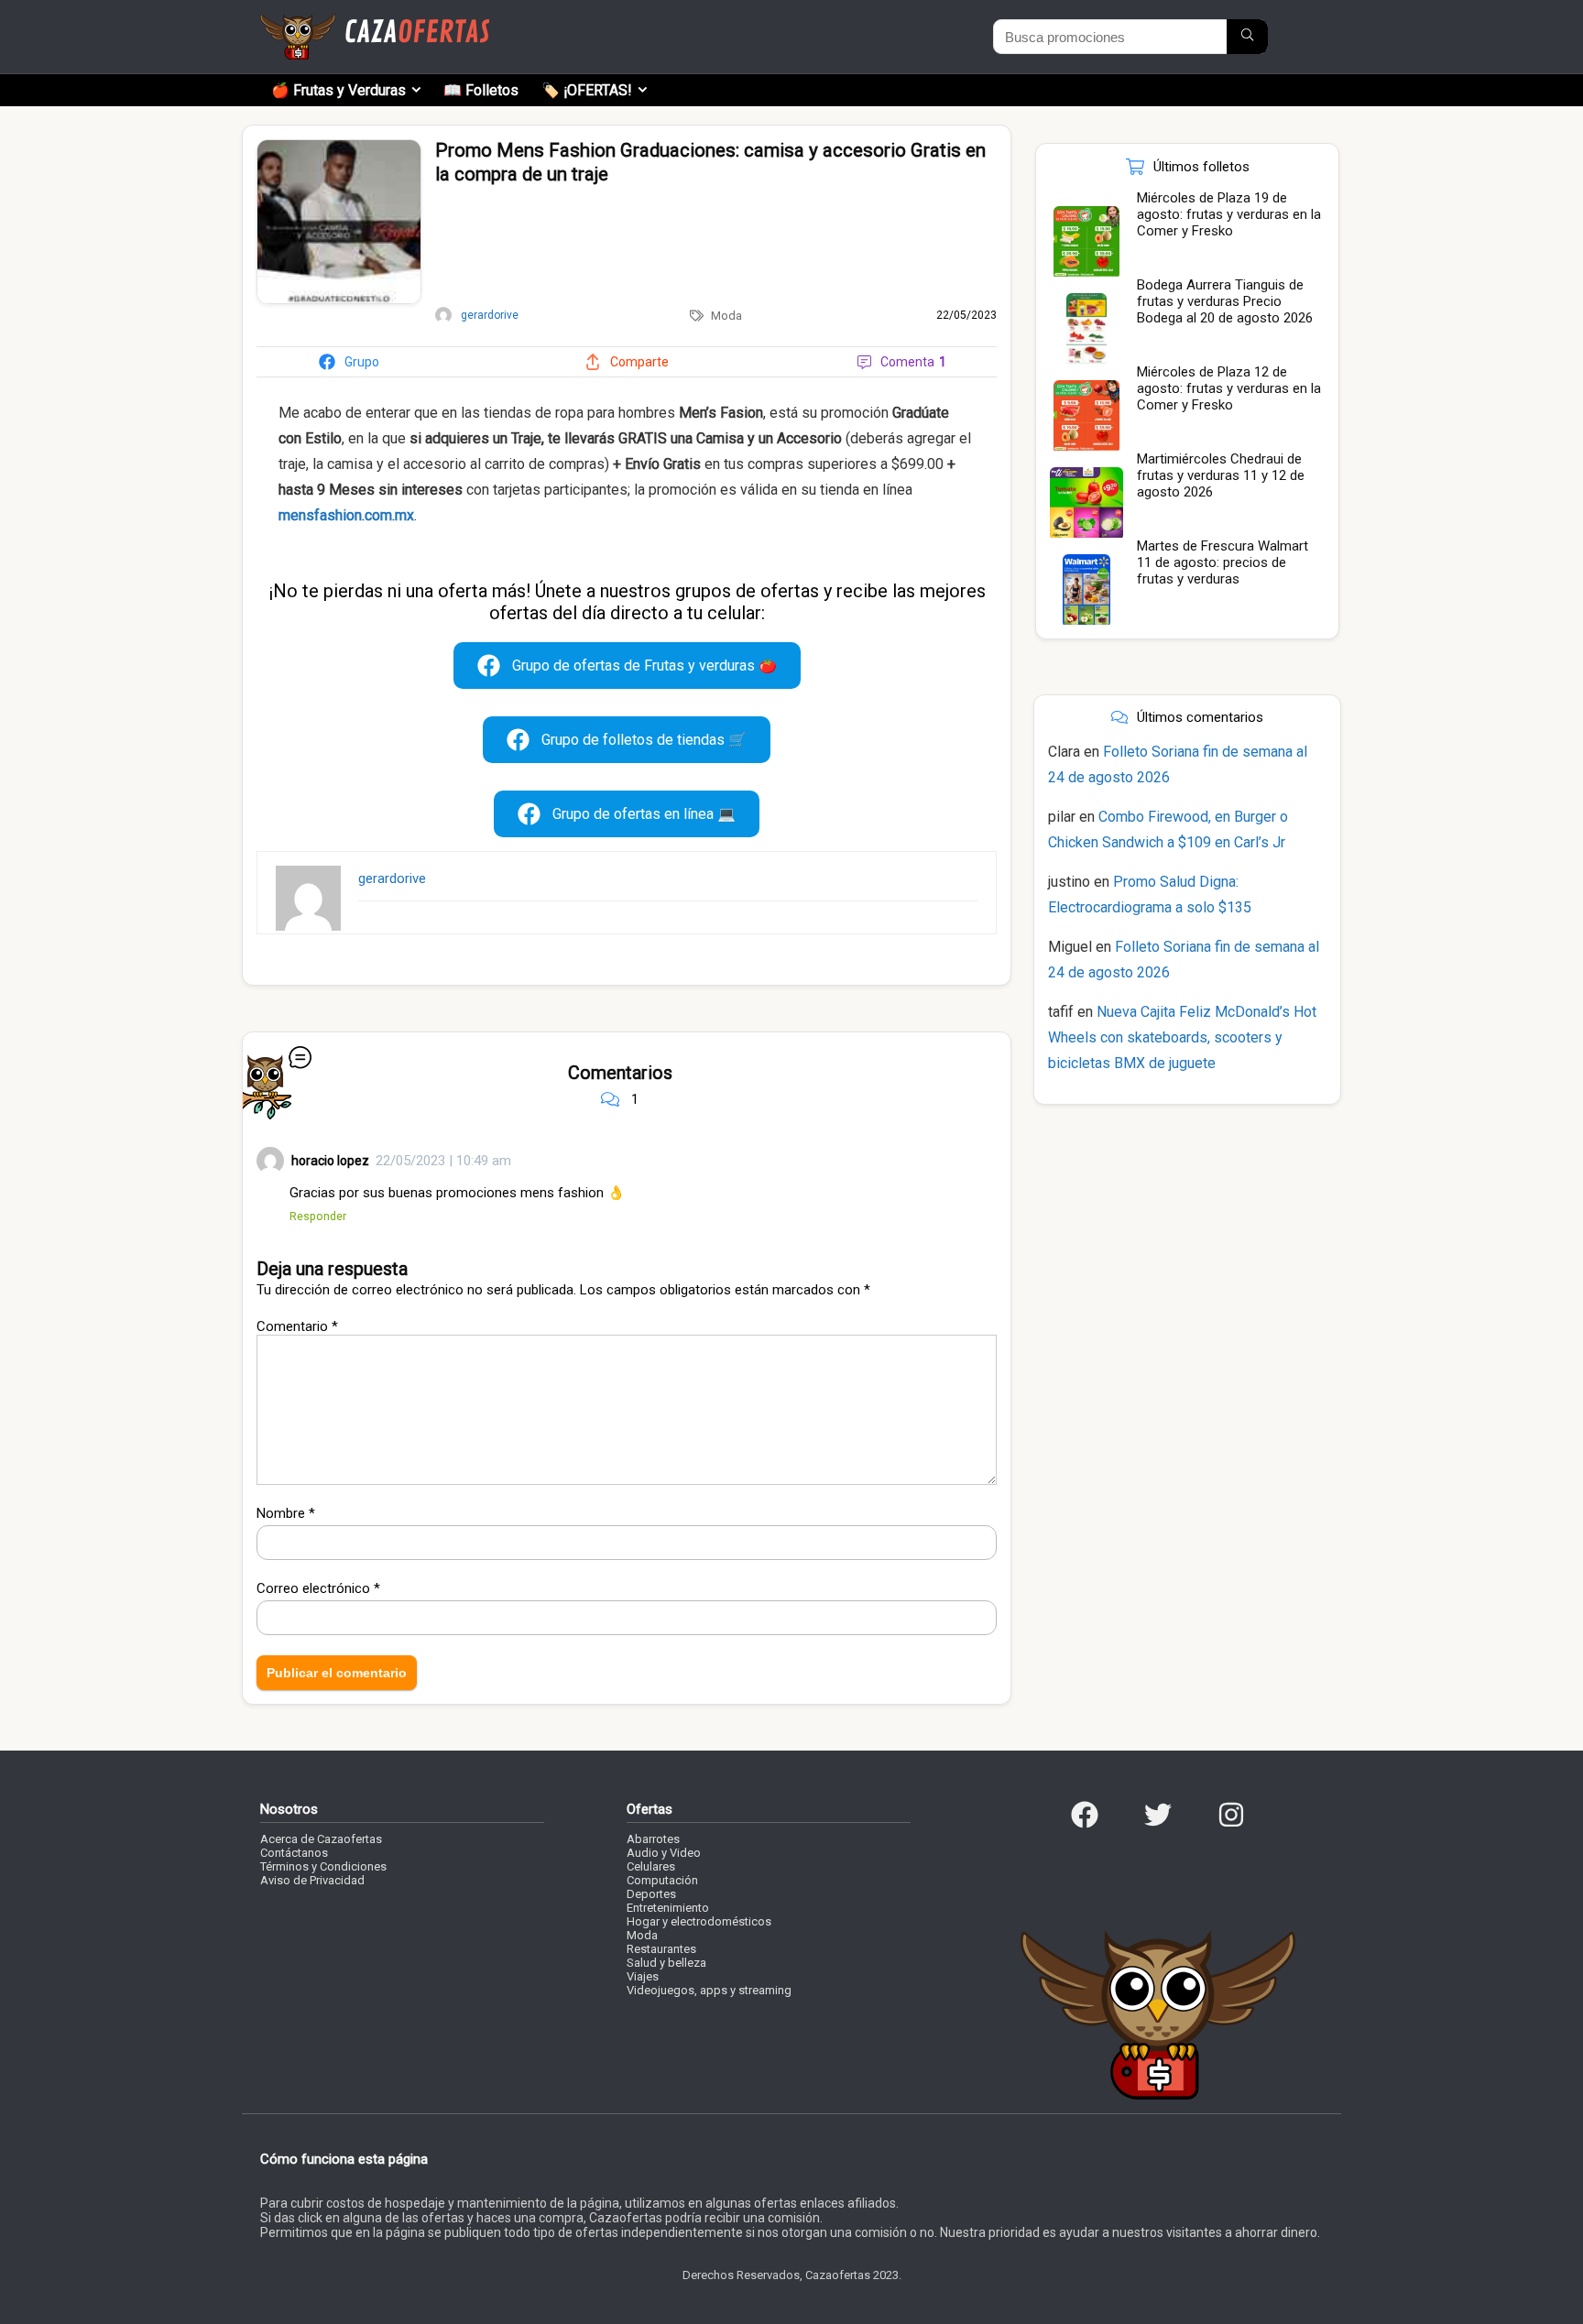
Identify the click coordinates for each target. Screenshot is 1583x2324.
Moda (726, 316)
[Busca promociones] (1247, 37)
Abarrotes (653, 1839)
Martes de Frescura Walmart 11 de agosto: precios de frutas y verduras (1223, 562)
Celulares (651, 1866)
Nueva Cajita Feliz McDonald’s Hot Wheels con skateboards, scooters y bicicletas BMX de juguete (1182, 1037)
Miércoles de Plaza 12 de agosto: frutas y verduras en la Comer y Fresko (1229, 388)
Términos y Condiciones (323, 1866)
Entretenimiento (668, 1908)
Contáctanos (294, 1853)
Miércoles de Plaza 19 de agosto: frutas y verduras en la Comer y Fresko (1229, 214)
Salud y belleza (666, 1963)
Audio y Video (664, 1853)
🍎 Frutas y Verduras (338, 90)
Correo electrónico (318, 1588)
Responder (318, 1216)
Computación (662, 1880)
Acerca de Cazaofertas (321, 1839)
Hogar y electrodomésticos (699, 1921)
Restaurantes (661, 1949)
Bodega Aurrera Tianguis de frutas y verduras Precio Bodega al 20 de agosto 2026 (1225, 301)
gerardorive (392, 878)
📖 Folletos (481, 90)
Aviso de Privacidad (312, 1880)
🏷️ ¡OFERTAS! (587, 90)
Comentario (297, 1326)
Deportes (651, 1894)
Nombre (286, 1513)
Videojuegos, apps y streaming (709, 1990)
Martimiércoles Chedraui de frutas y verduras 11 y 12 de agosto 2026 (1221, 475)
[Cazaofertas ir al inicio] (375, 22)
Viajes (643, 1976)
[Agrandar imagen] (339, 147)
